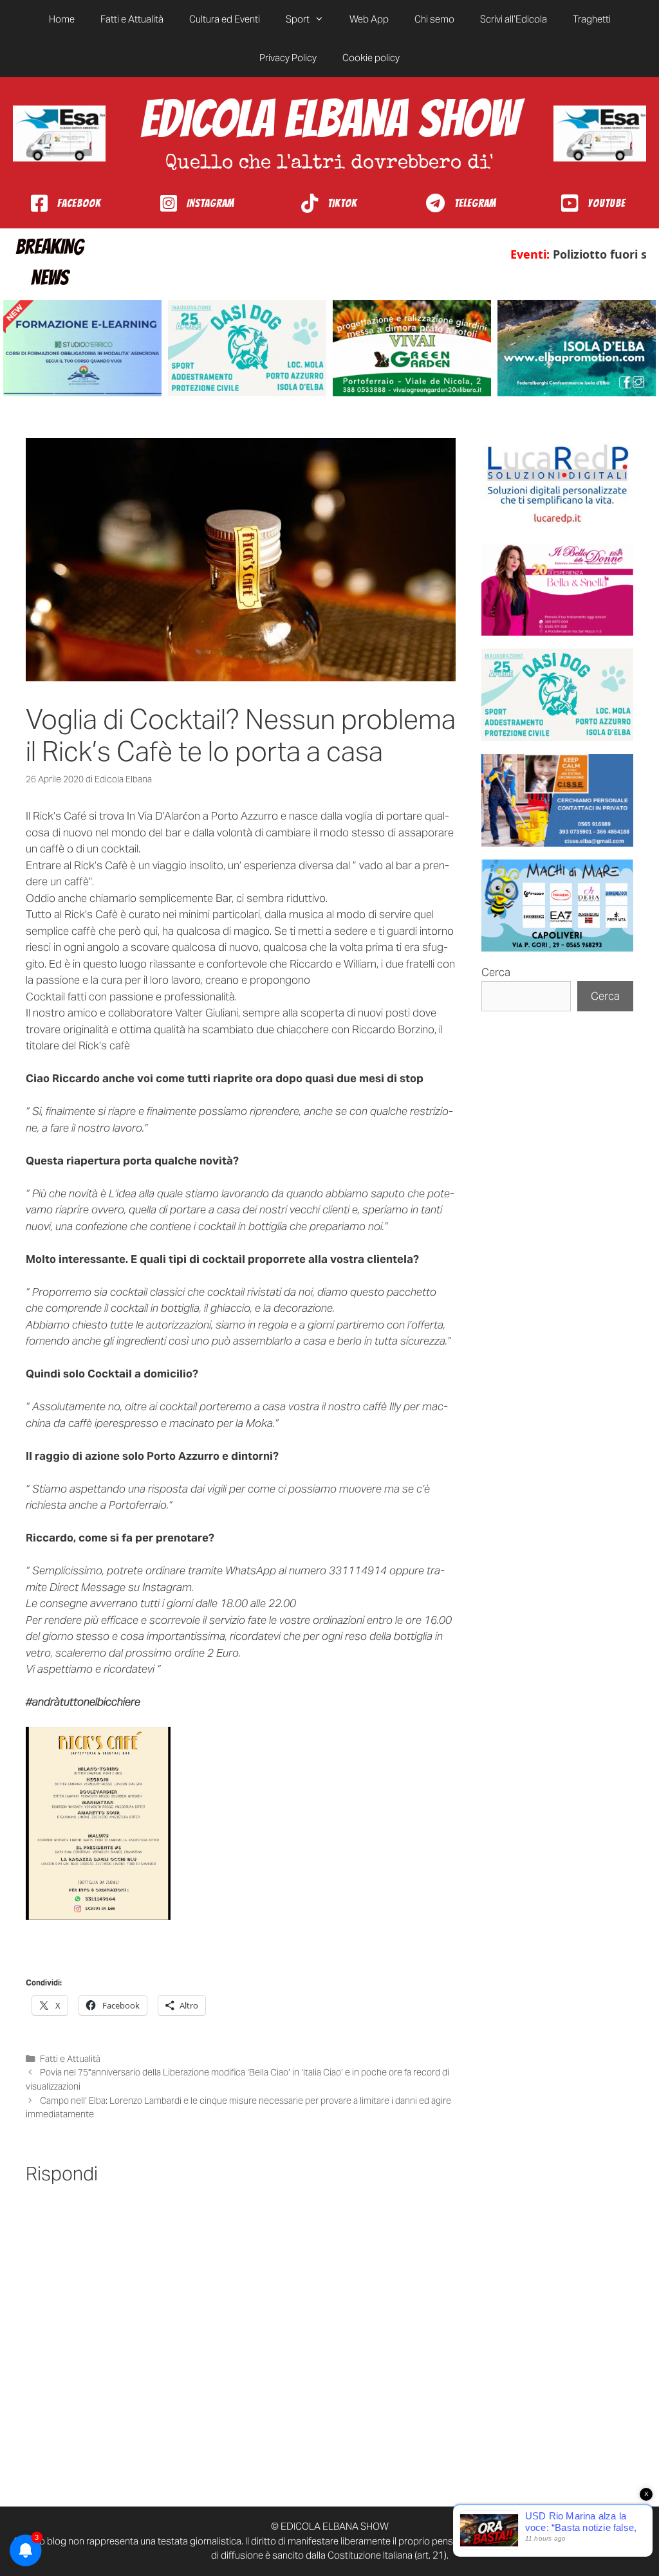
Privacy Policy (288, 58)
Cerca (496, 972)
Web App (369, 19)
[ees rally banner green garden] (412, 348)
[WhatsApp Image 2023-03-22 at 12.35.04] (557, 484)
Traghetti (592, 19)
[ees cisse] (557, 800)
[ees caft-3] (82, 348)
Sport (298, 19)
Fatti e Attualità (132, 19)
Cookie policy (371, 58)
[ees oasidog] (557, 695)
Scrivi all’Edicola (514, 19)
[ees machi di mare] (557, 906)
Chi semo (434, 19)
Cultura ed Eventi (225, 19)
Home (62, 19)
